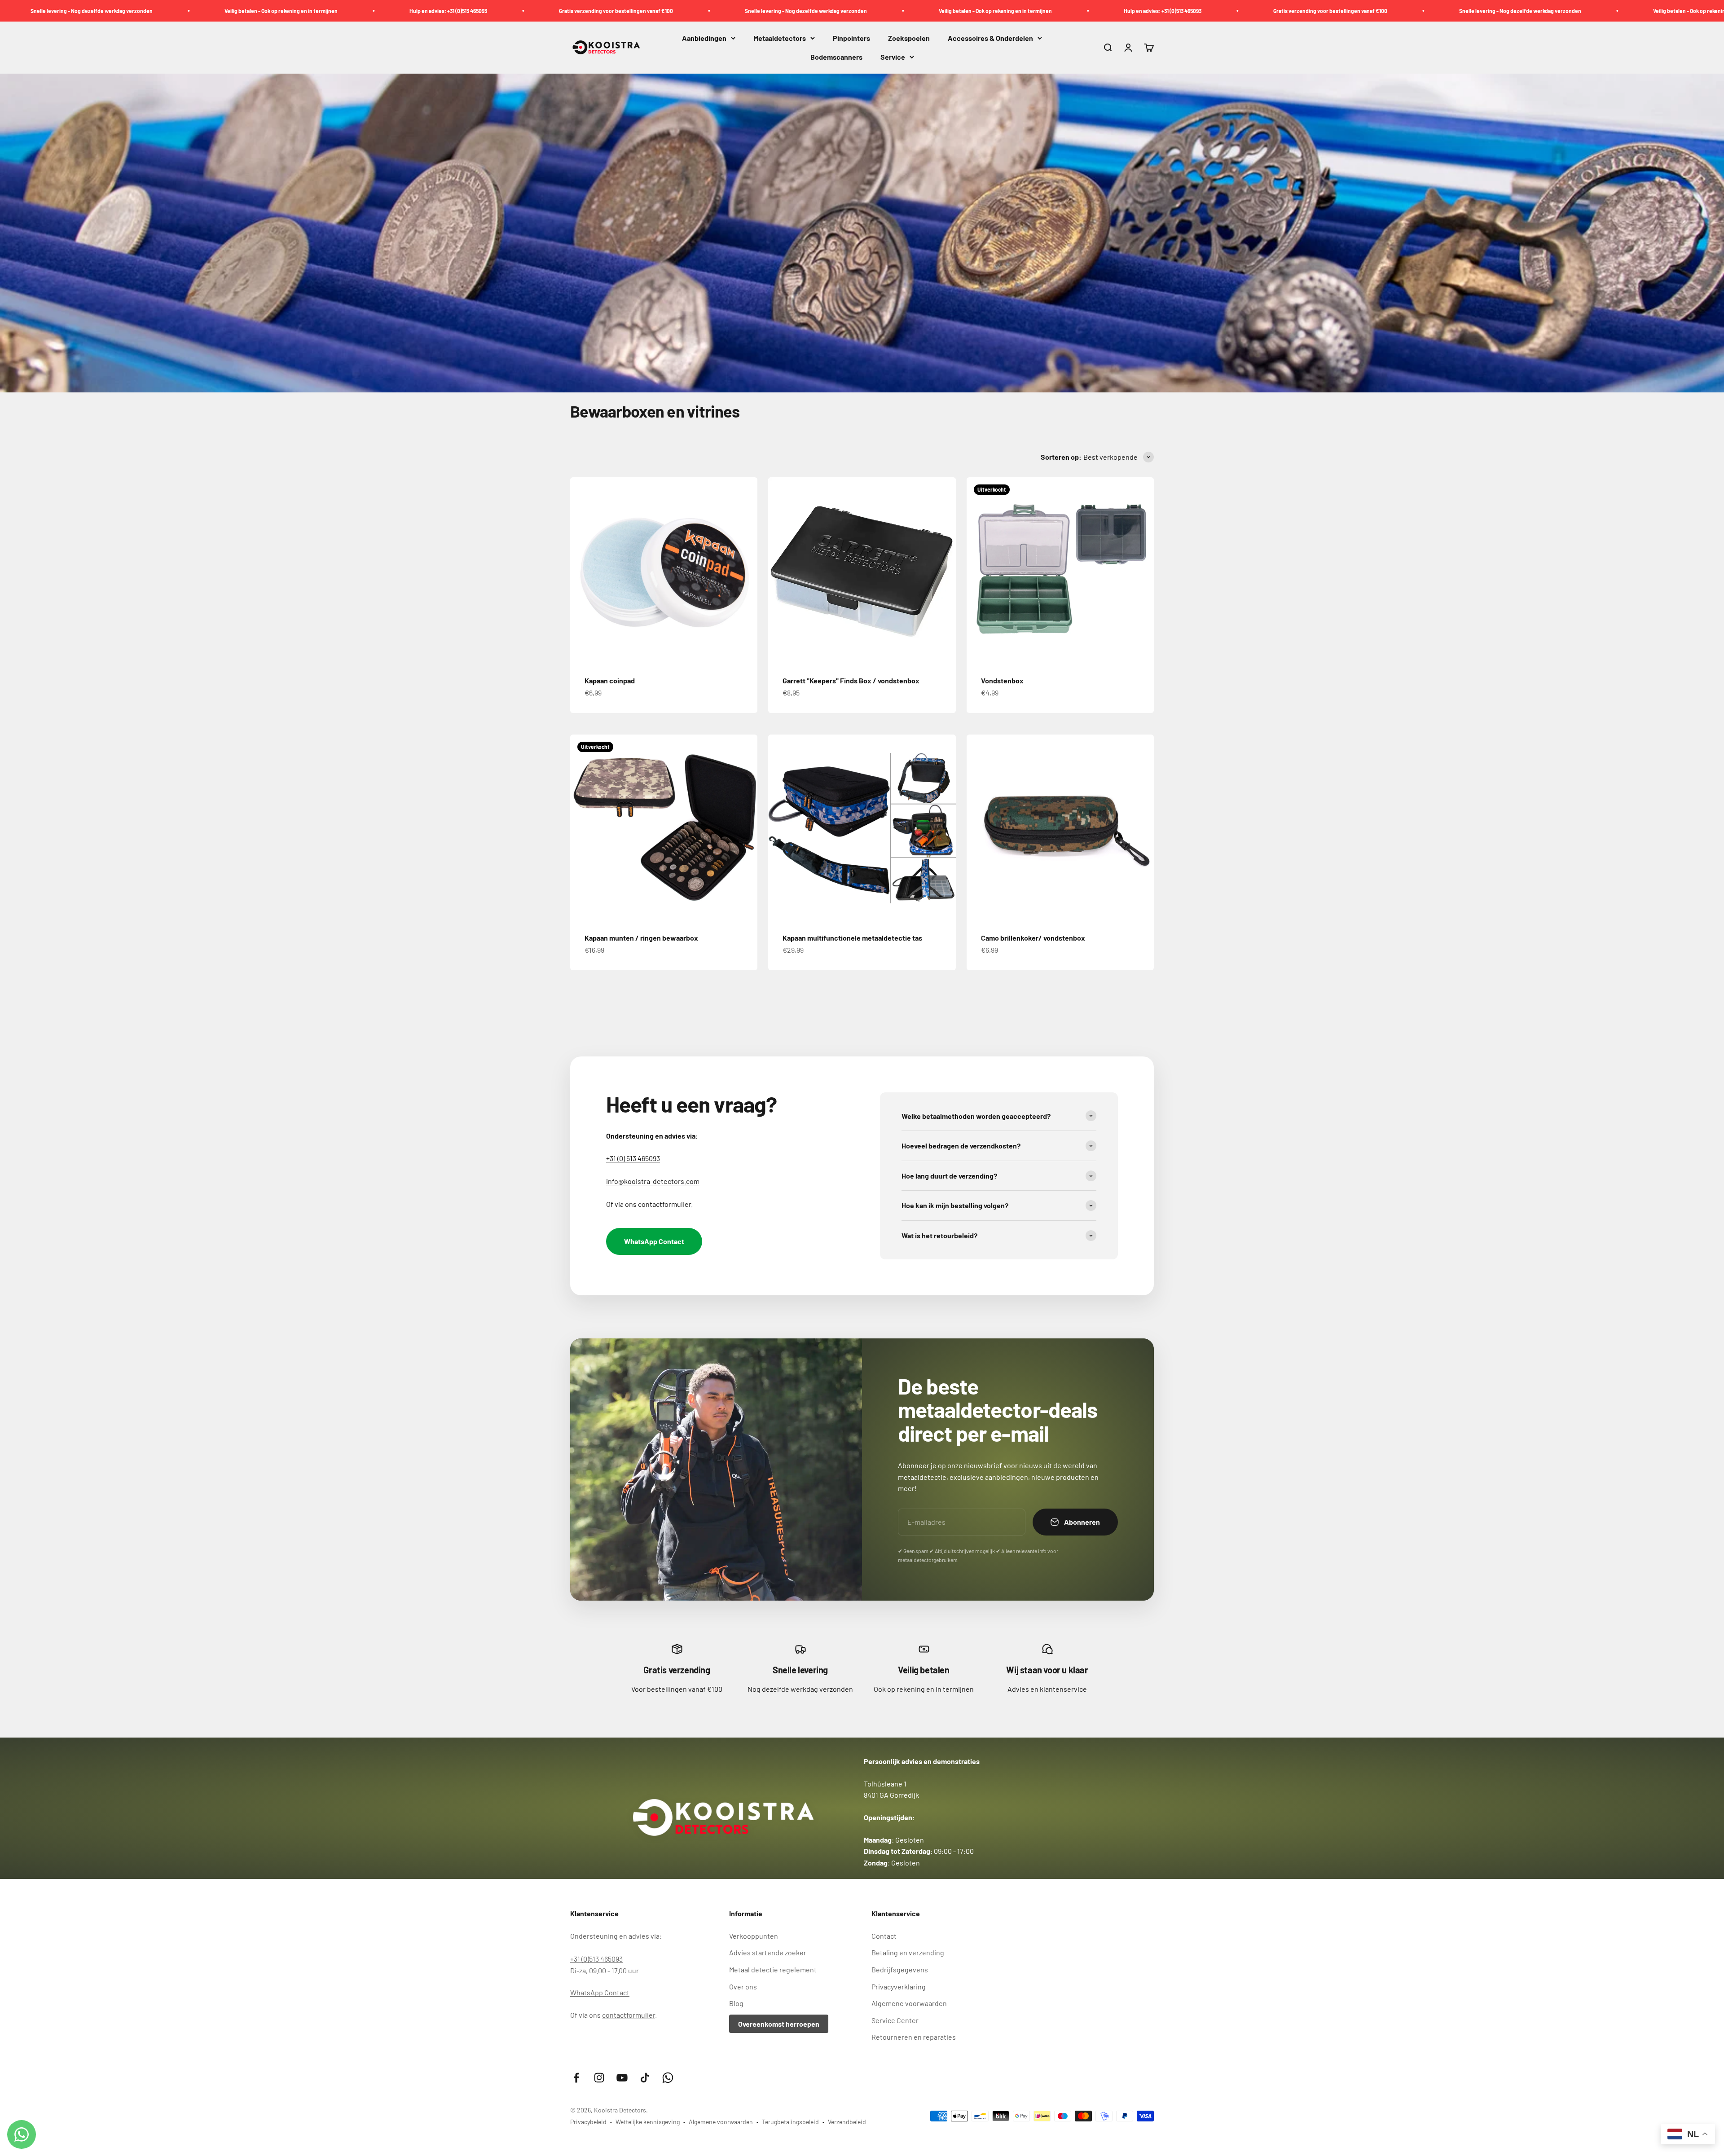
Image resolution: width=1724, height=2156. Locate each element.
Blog (736, 2003)
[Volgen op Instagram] (599, 2078)
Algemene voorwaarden (909, 2003)
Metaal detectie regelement (773, 1969)
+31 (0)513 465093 (596, 1959)
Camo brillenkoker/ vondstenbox (1033, 938)
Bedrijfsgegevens (900, 1969)
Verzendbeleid (847, 2122)
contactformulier (664, 1204)
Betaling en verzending (908, 1952)
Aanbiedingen (704, 38)
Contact (884, 1936)
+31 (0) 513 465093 (633, 1158)
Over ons (743, 1987)
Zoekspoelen (909, 38)
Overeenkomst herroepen (779, 2024)
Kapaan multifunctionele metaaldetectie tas (852, 938)
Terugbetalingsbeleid (790, 2122)
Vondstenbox (1002, 680)
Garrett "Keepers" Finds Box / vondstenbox (851, 680)
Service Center (895, 2020)
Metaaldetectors (780, 38)
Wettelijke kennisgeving (648, 2122)
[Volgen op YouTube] (622, 2078)
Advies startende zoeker (768, 1952)
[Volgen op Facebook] (576, 2078)
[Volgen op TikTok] (645, 2078)
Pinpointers (851, 38)
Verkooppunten (754, 1936)
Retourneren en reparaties (914, 2037)
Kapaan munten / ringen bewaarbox (641, 938)
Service (893, 57)
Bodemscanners (836, 57)
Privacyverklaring (899, 1987)
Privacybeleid (588, 2122)
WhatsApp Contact (654, 1241)
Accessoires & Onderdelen (990, 38)
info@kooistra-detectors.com (653, 1181)
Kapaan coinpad (610, 680)
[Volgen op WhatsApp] (668, 2078)
